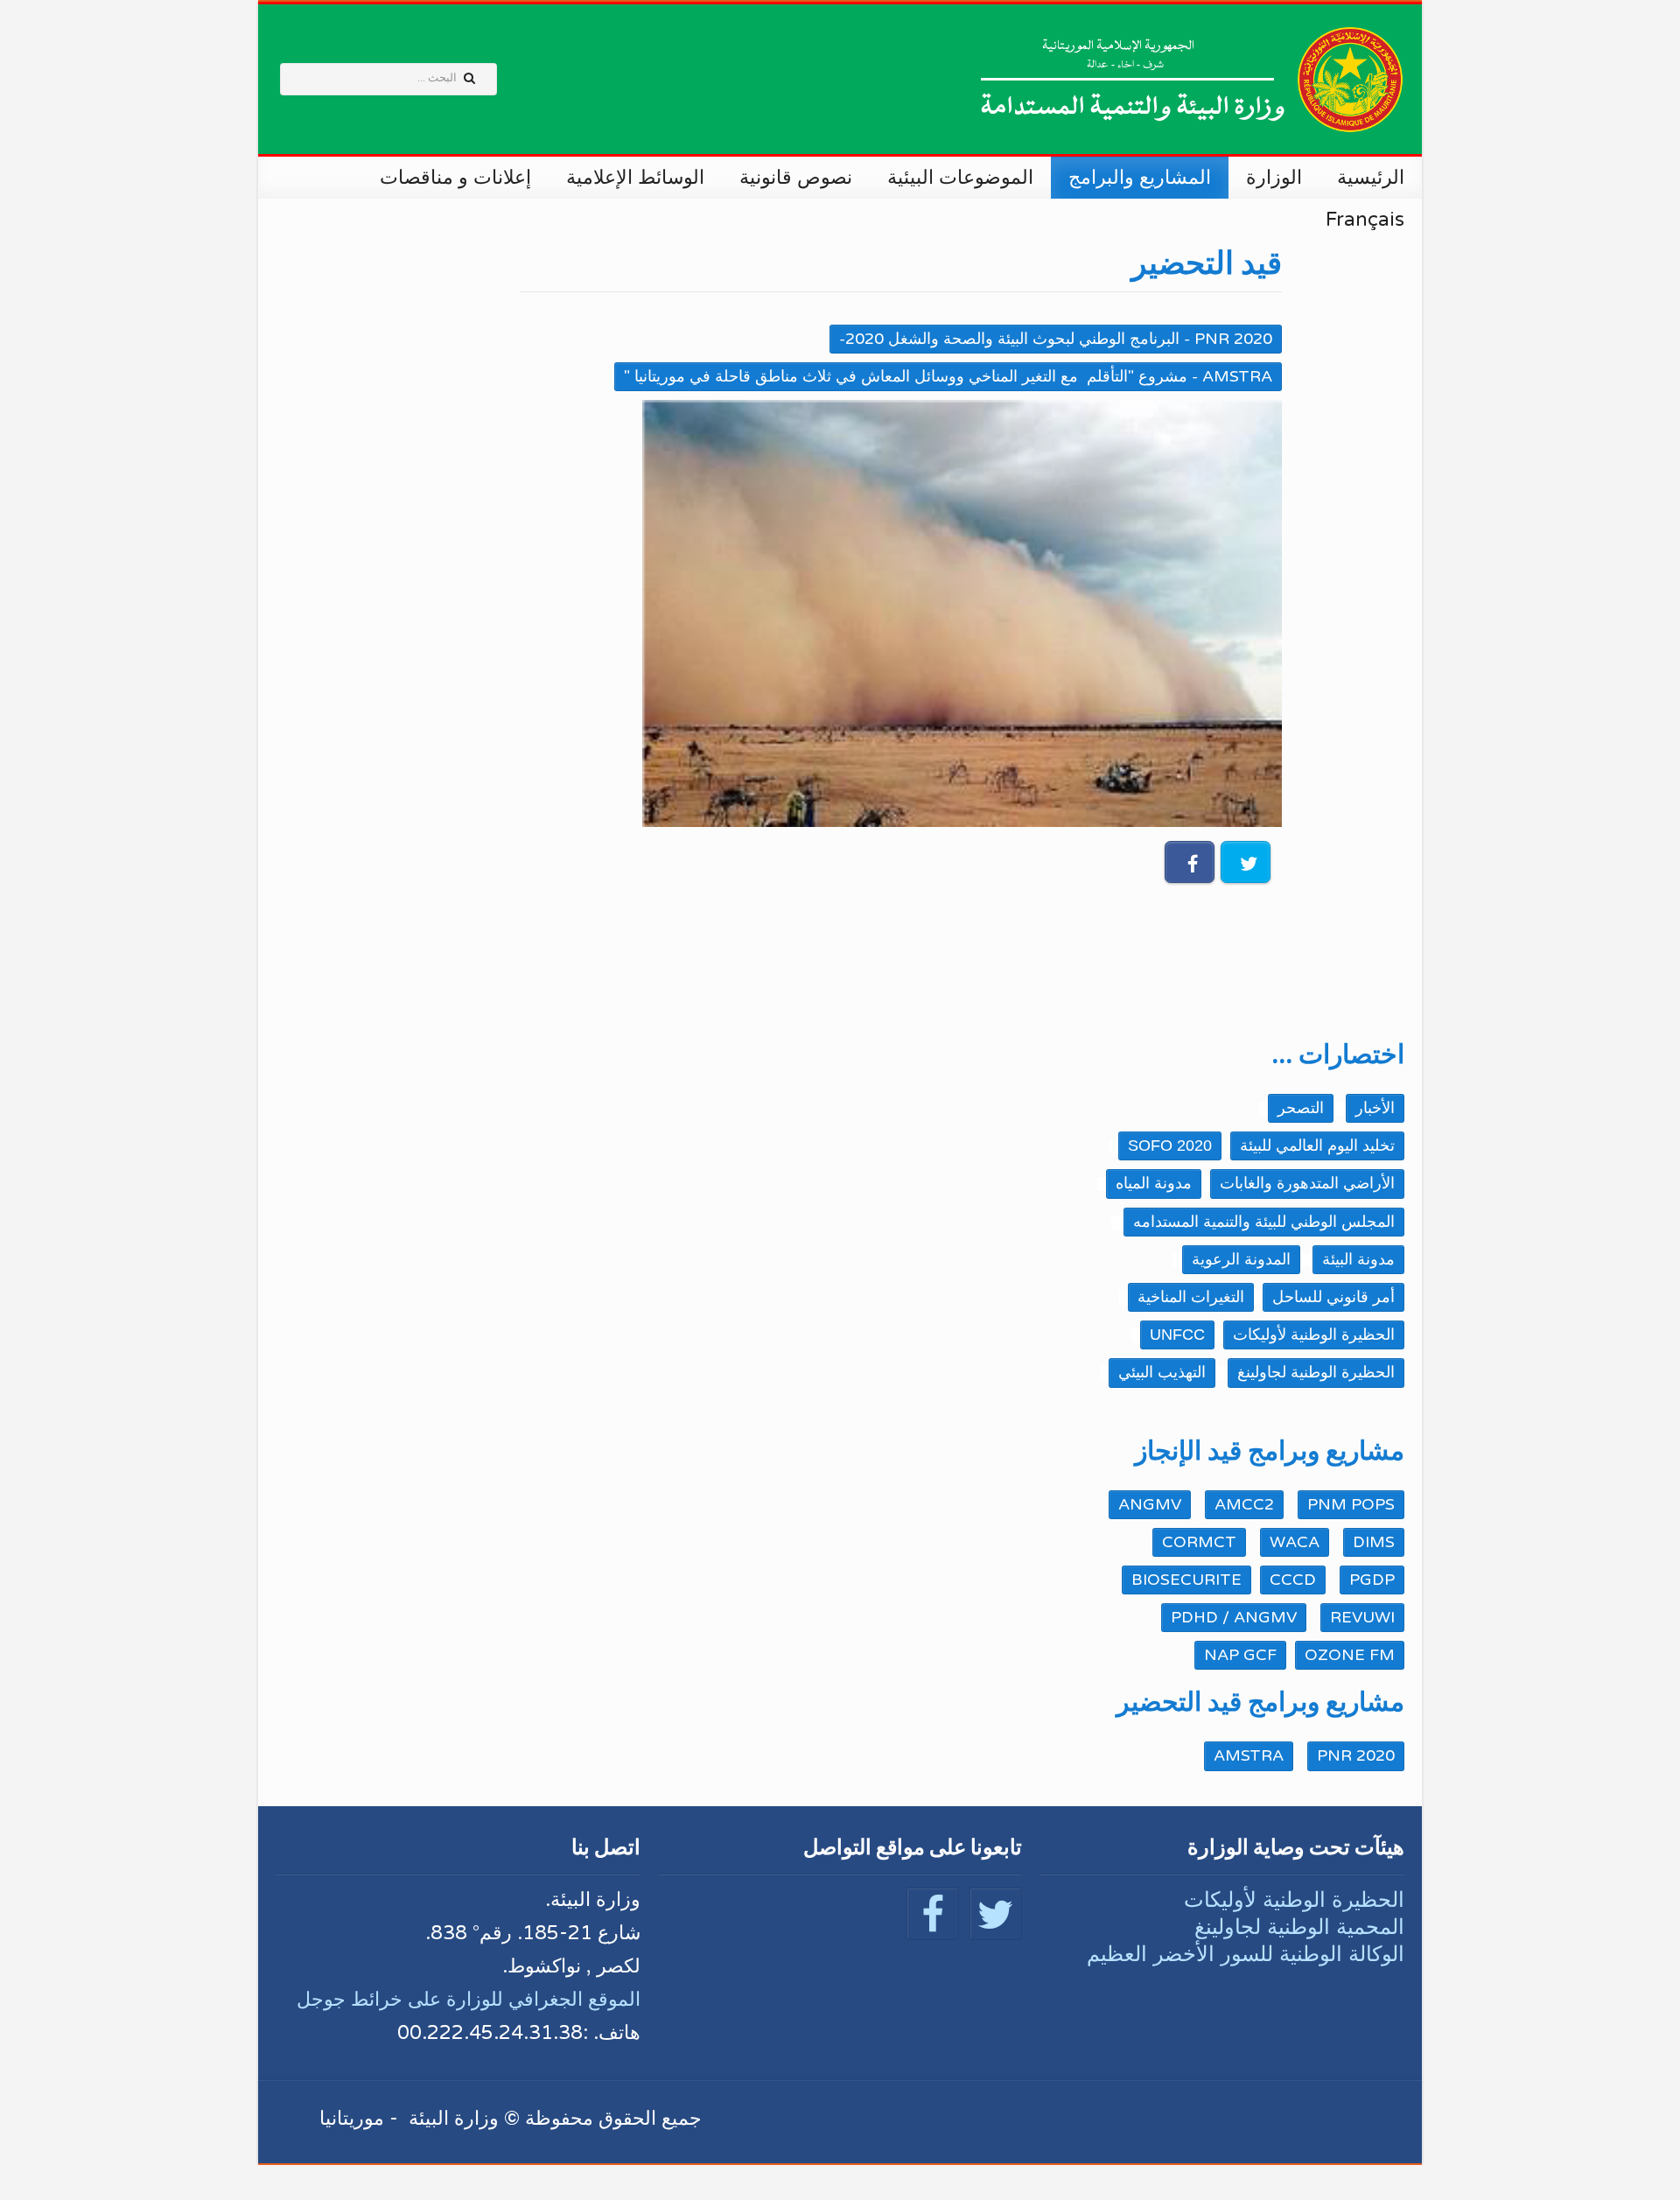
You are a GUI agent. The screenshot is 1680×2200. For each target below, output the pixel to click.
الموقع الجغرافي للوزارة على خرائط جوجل (469, 2000)
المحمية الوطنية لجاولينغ (1299, 1927)
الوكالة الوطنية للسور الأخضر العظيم (1246, 1954)
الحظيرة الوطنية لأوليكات (1294, 1899)
